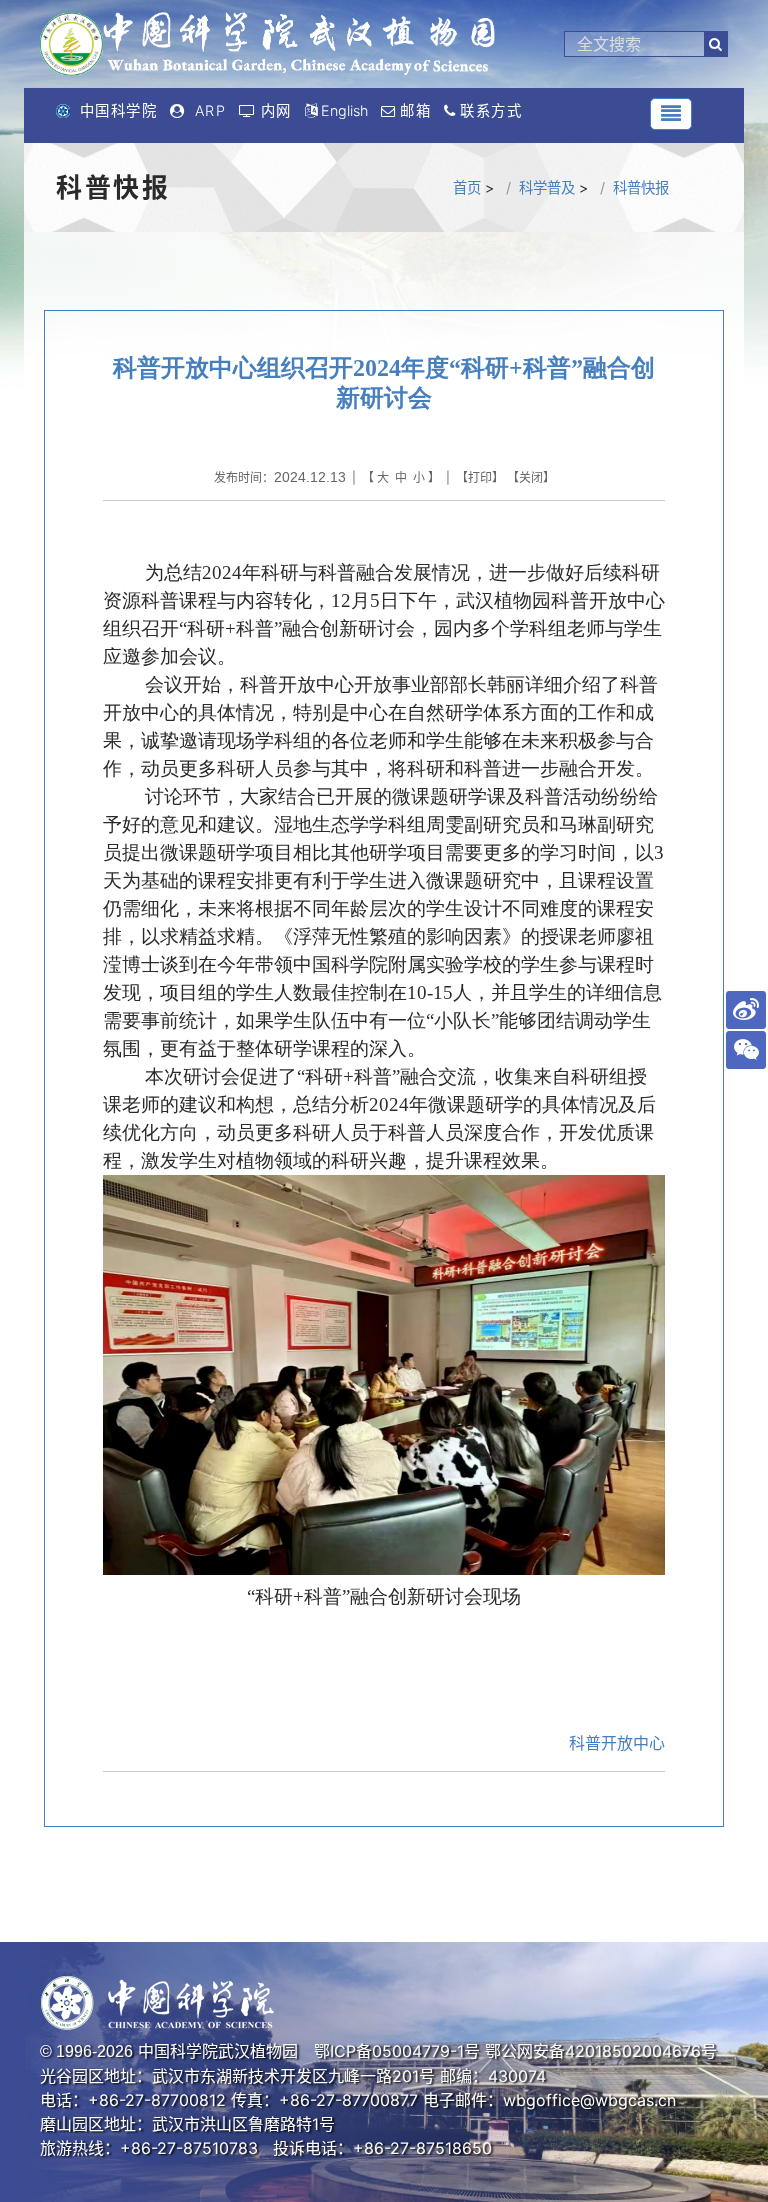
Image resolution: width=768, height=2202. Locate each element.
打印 (480, 477)
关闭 (531, 477)
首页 (467, 187)
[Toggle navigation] (671, 114)
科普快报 (641, 187)
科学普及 (547, 187)
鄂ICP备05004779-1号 (397, 2051)
